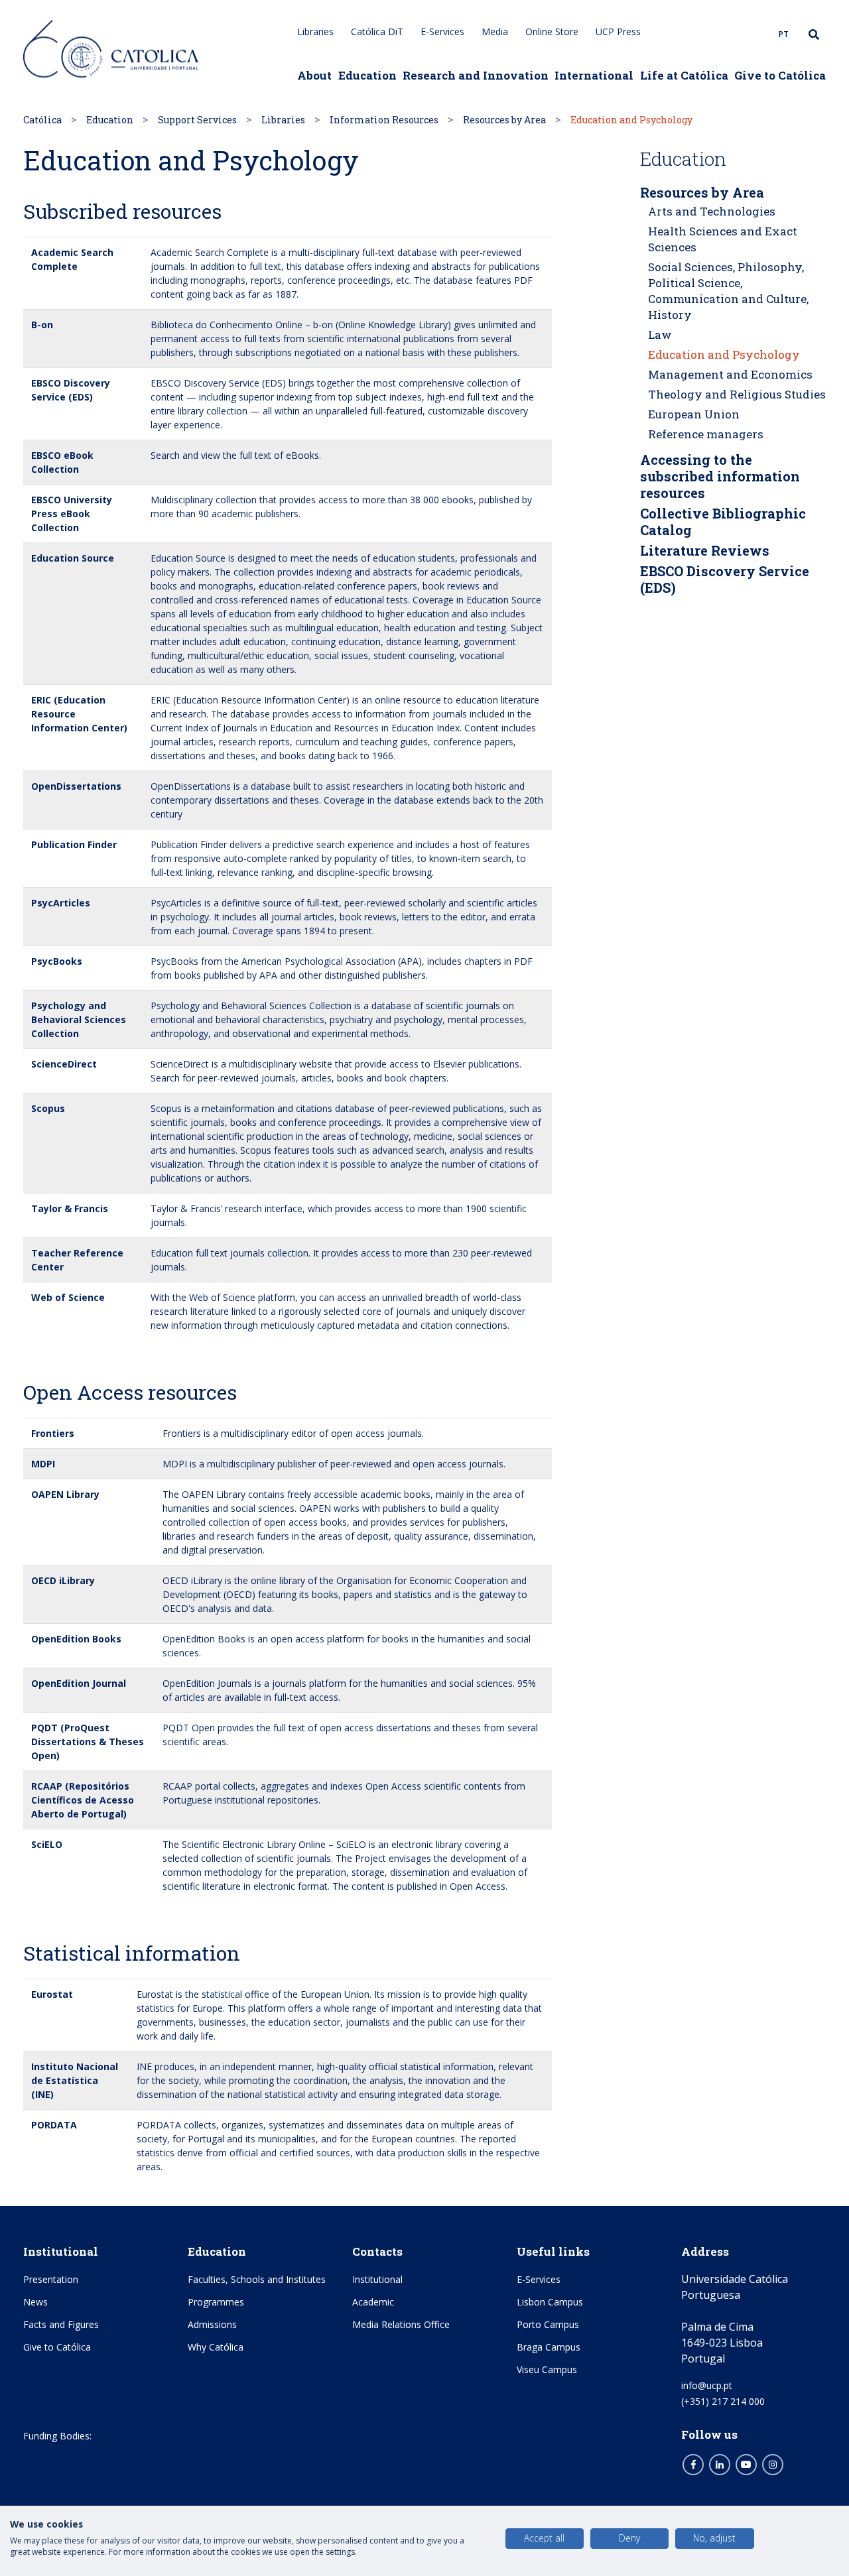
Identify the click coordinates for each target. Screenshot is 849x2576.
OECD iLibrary (63, 1580)
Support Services (197, 120)
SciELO (47, 1844)
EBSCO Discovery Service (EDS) (725, 579)
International (594, 75)
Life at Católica (684, 75)
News (35, 2302)
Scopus (48, 1108)
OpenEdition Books (76, 1639)
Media (495, 31)
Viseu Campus (547, 2369)
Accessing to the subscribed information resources (720, 476)
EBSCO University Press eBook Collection (72, 514)
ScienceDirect (64, 1064)
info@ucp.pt (707, 2385)
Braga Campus (549, 2347)
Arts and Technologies (712, 211)
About (314, 75)
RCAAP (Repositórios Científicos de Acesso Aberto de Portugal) (83, 1800)
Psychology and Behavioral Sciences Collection (79, 1019)
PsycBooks (57, 961)
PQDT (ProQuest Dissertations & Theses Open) (88, 1742)
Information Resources (384, 120)
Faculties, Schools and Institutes (257, 2279)
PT (784, 34)
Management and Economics (730, 374)
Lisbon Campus (550, 2302)
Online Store (552, 31)
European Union (694, 414)
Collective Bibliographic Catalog (723, 521)
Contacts (377, 2251)
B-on (42, 325)
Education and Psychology (724, 354)
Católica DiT (377, 31)
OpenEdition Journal (79, 1683)
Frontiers (53, 1433)
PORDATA (54, 2125)
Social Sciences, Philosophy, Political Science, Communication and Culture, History (728, 291)
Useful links (553, 2251)
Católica (42, 120)
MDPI (43, 1464)
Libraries (315, 31)
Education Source (73, 558)
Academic (373, 2302)
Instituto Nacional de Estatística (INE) (75, 2080)
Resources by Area (504, 120)
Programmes (216, 2302)
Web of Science (68, 1297)
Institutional (61, 2251)
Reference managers (706, 434)
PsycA (45, 903)
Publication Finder (74, 844)
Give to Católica (780, 75)
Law (660, 335)
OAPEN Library (65, 1494)
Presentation (51, 2279)
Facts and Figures (61, 2324)
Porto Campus (548, 2324)
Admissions (212, 2324)
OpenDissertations (76, 786)
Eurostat (52, 1994)
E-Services (442, 31)
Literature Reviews (705, 550)
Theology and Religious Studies (737, 394)
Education (367, 75)
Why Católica (216, 2347)
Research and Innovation (476, 75)
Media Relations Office (401, 2324)
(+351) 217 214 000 (723, 2401)
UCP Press (618, 31)
